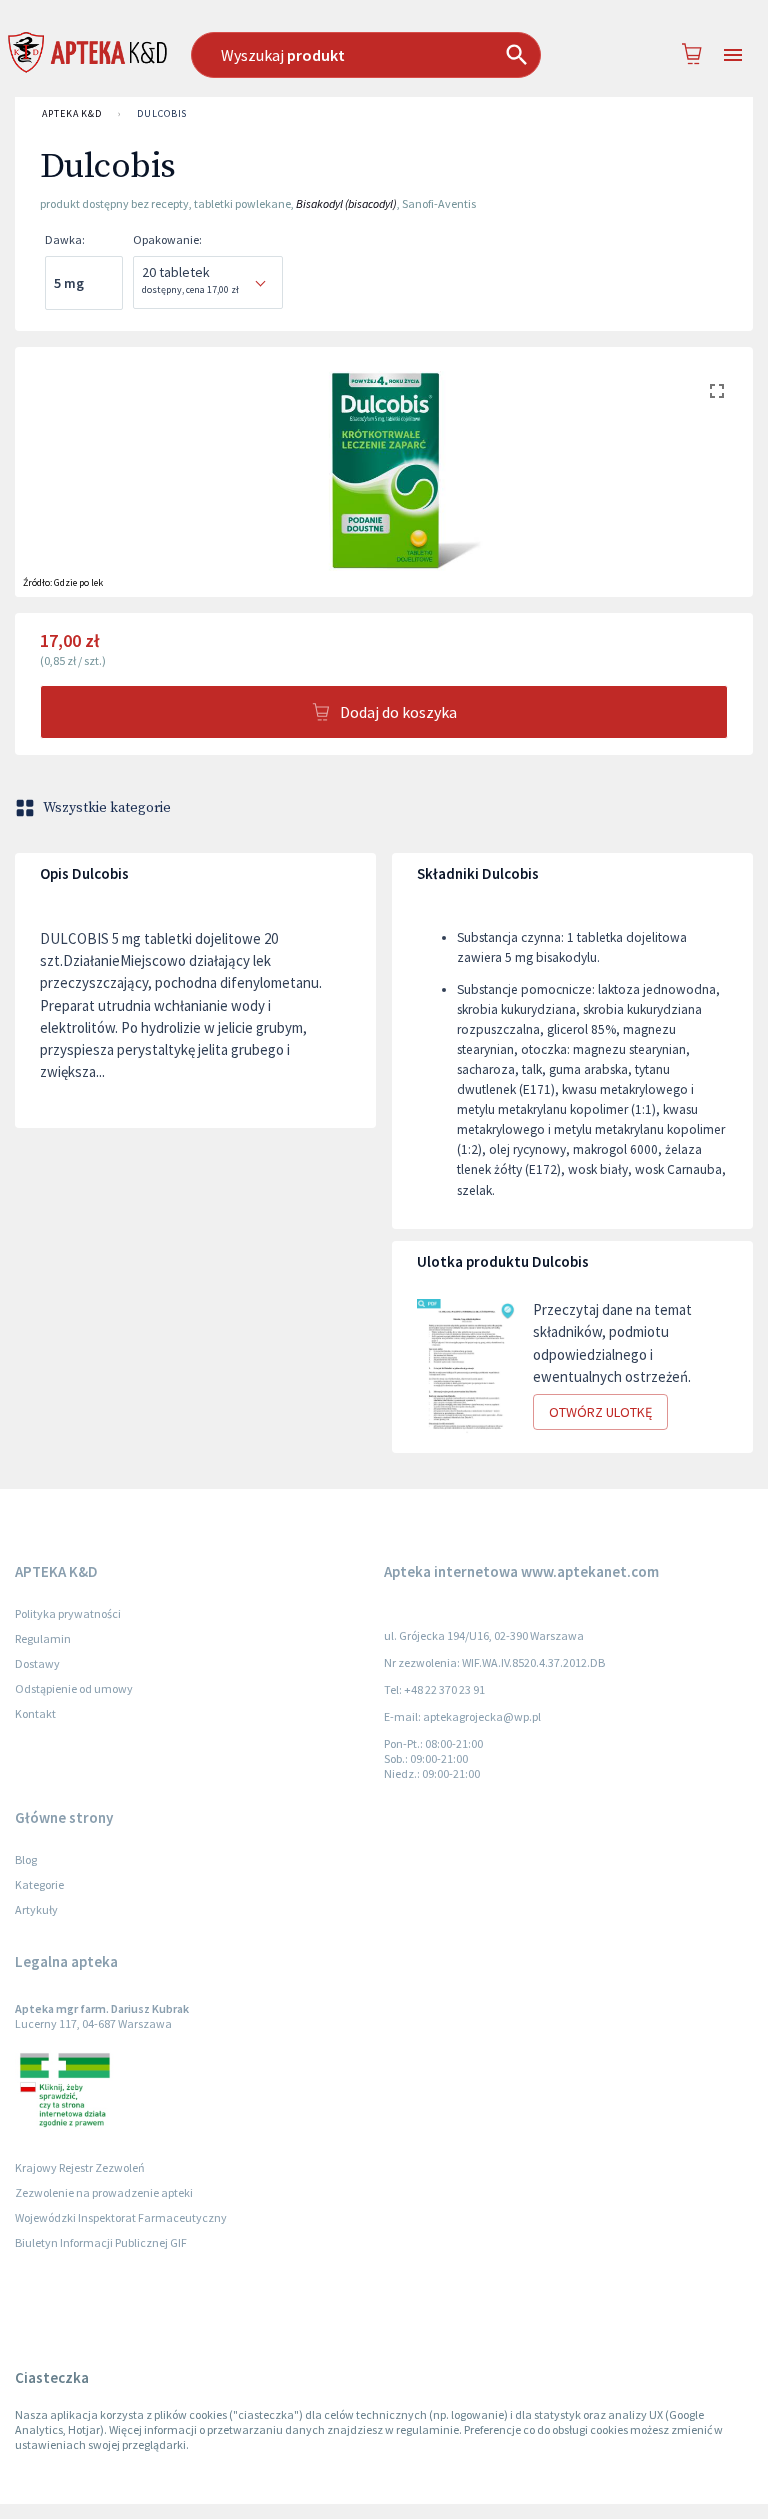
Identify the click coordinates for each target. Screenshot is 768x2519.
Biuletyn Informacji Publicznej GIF (101, 2242)
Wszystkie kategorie (107, 808)
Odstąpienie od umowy (74, 1688)
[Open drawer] (733, 55)
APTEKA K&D (72, 113)
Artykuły (36, 1909)
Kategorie (39, 1884)
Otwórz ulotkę (600, 1412)
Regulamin (43, 1638)
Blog (26, 1859)
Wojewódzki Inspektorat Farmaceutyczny (121, 2217)
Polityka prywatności (68, 1613)
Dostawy (37, 1663)
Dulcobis (162, 113)
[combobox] (375, 55)
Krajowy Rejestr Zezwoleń (80, 2167)
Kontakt (35, 1713)
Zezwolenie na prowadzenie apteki (104, 2192)
